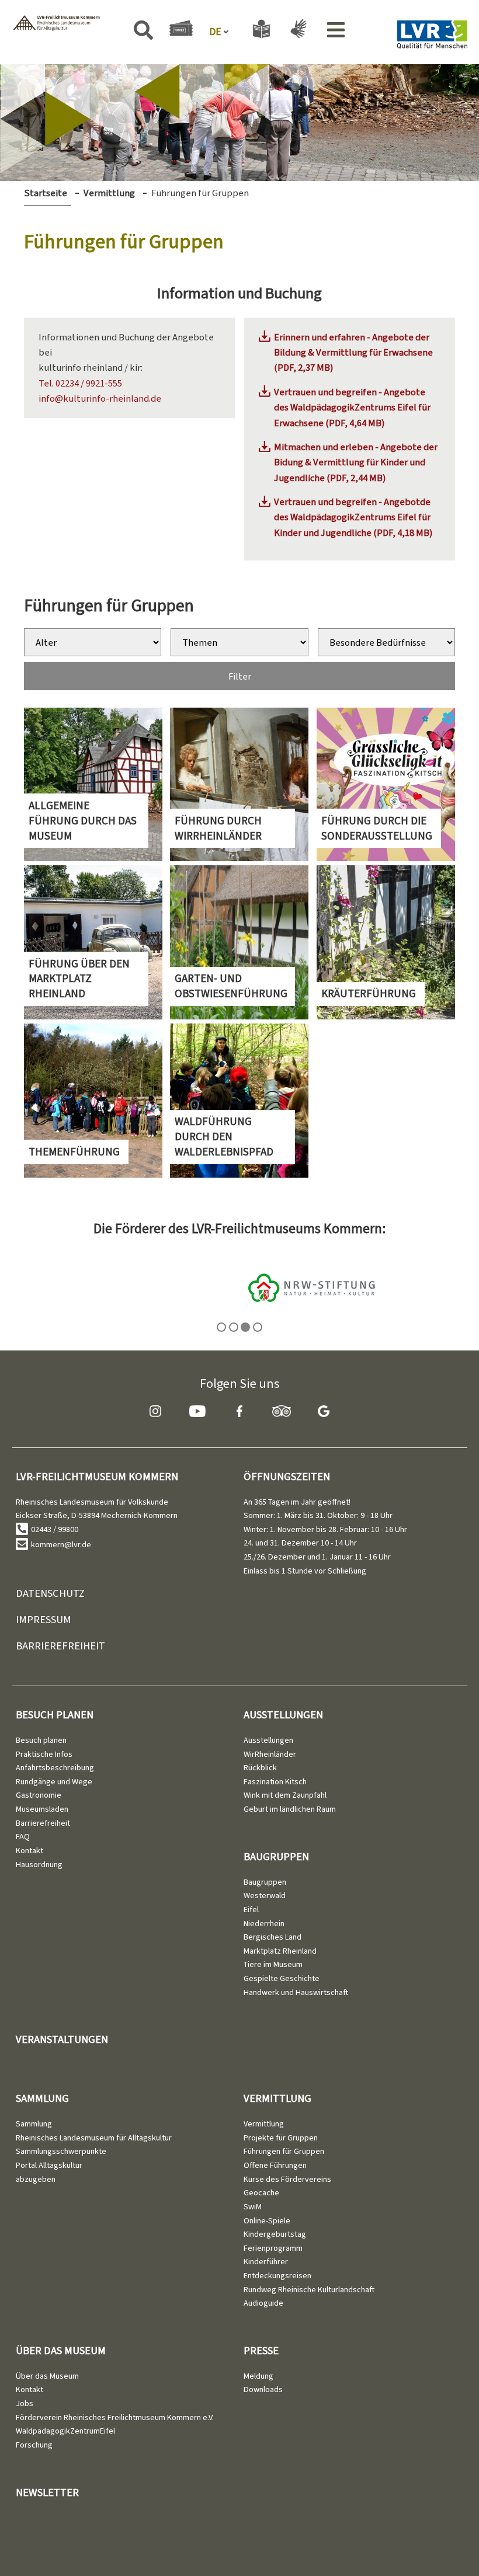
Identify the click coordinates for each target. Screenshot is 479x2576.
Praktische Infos (44, 1754)
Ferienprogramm (273, 2248)
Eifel (251, 1910)
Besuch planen (55, 1715)
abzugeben (36, 2179)
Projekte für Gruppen (281, 2138)
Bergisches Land (273, 1937)
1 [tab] (221, 1327)
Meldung (258, 2376)
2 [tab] (234, 1327)
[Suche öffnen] (143, 32)
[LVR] (432, 37)
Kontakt (29, 1851)
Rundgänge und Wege (54, 1782)
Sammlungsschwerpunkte (61, 2151)
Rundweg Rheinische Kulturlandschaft (309, 2290)
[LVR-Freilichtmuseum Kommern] (56, 25)
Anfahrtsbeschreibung (55, 1768)
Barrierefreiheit (60, 1646)
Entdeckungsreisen (277, 2276)
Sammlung (42, 2098)
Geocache (261, 2193)
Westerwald (265, 1896)
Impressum (44, 1619)
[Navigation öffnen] (336, 32)
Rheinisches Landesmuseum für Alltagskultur (94, 2138)
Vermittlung (109, 193)
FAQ (23, 1837)
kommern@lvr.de (61, 1545)
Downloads (263, 2389)
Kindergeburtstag (275, 2234)
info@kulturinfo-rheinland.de (100, 398)
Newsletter (47, 2492)
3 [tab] (245, 1327)
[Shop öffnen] (181, 30)
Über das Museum (61, 2350)
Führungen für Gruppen (284, 2151)
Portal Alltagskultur (49, 2165)
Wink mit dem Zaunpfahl (285, 1795)
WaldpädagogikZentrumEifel (65, 2431)
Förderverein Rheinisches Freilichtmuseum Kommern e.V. (115, 2417)
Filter (240, 676)
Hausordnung (39, 1865)
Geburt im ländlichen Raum (290, 1809)
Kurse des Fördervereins (287, 2179)
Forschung (34, 2445)
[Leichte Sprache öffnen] (261, 31)
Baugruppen (276, 1856)
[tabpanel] (240, 1287)
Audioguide (263, 2303)
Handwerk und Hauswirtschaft (296, 1992)
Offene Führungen (275, 2165)
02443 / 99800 (54, 1529)
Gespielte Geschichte (282, 1978)
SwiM (253, 2207)
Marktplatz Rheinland (280, 1951)
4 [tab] (258, 1327)
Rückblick (260, 1768)
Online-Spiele (267, 2221)
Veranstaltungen (62, 2039)
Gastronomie (39, 1795)
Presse (261, 2350)
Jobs (25, 2403)
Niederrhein (264, 1924)
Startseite (46, 193)
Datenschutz (50, 1593)
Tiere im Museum (273, 1964)
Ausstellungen (283, 1715)
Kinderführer (266, 2262)
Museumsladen (42, 1809)
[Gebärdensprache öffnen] (296, 31)
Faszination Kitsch (275, 1782)
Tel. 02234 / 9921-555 (80, 383)
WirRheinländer (270, 1754)
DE (215, 32)
